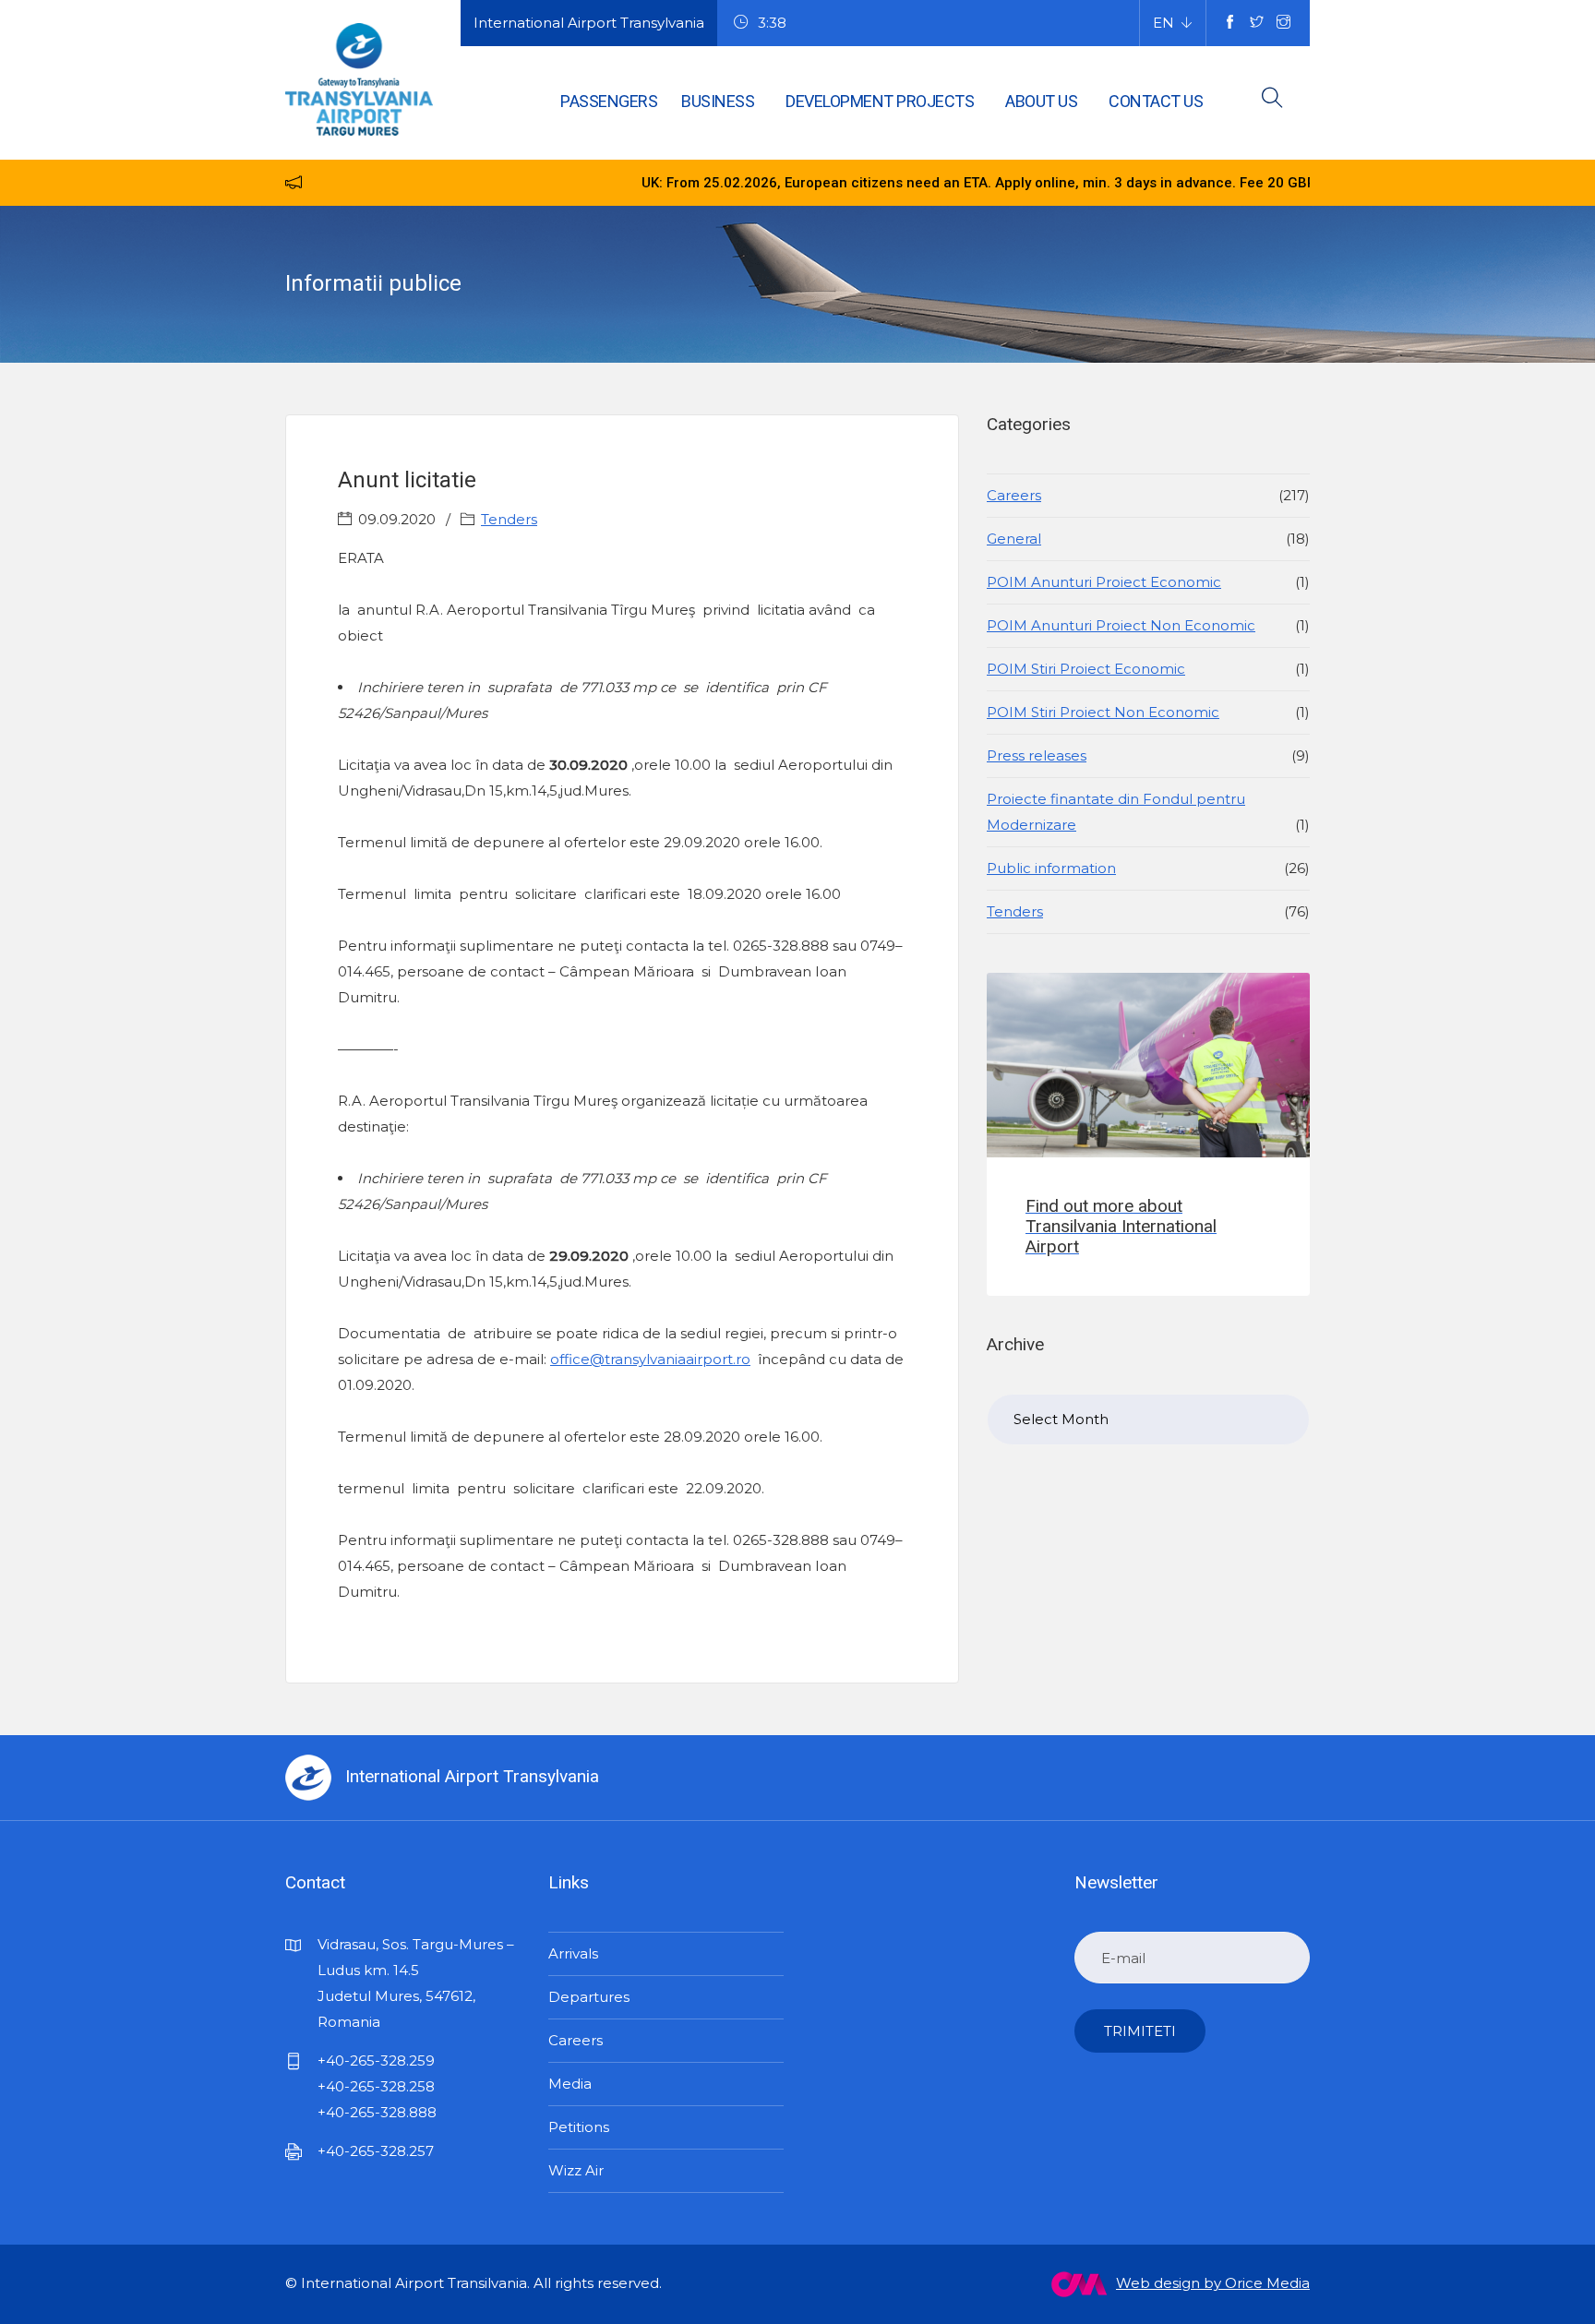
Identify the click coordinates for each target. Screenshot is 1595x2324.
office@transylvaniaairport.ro (650, 1359)
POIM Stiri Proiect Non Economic (1103, 712)
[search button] (1272, 101)
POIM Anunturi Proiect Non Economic (1121, 625)
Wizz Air (576, 2170)
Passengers (609, 101)
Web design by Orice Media (1213, 2283)
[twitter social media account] (1257, 23)
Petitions (579, 2127)
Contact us (1156, 101)
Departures (589, 1997)
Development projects (880, 101)
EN (1163, 23)
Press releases (1037, 755)
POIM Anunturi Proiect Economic (1104, 582)
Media (570, 2084)
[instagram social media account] (1283, 23)
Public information (1051, 868)
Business (718, 101)
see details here (1296, 183)
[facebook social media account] (1230, 23)
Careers (1014, 495)
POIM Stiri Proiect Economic (1086, 669)
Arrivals (573, 1953)
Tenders (509, 519)
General (1014, 539)
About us (1041, 101)
